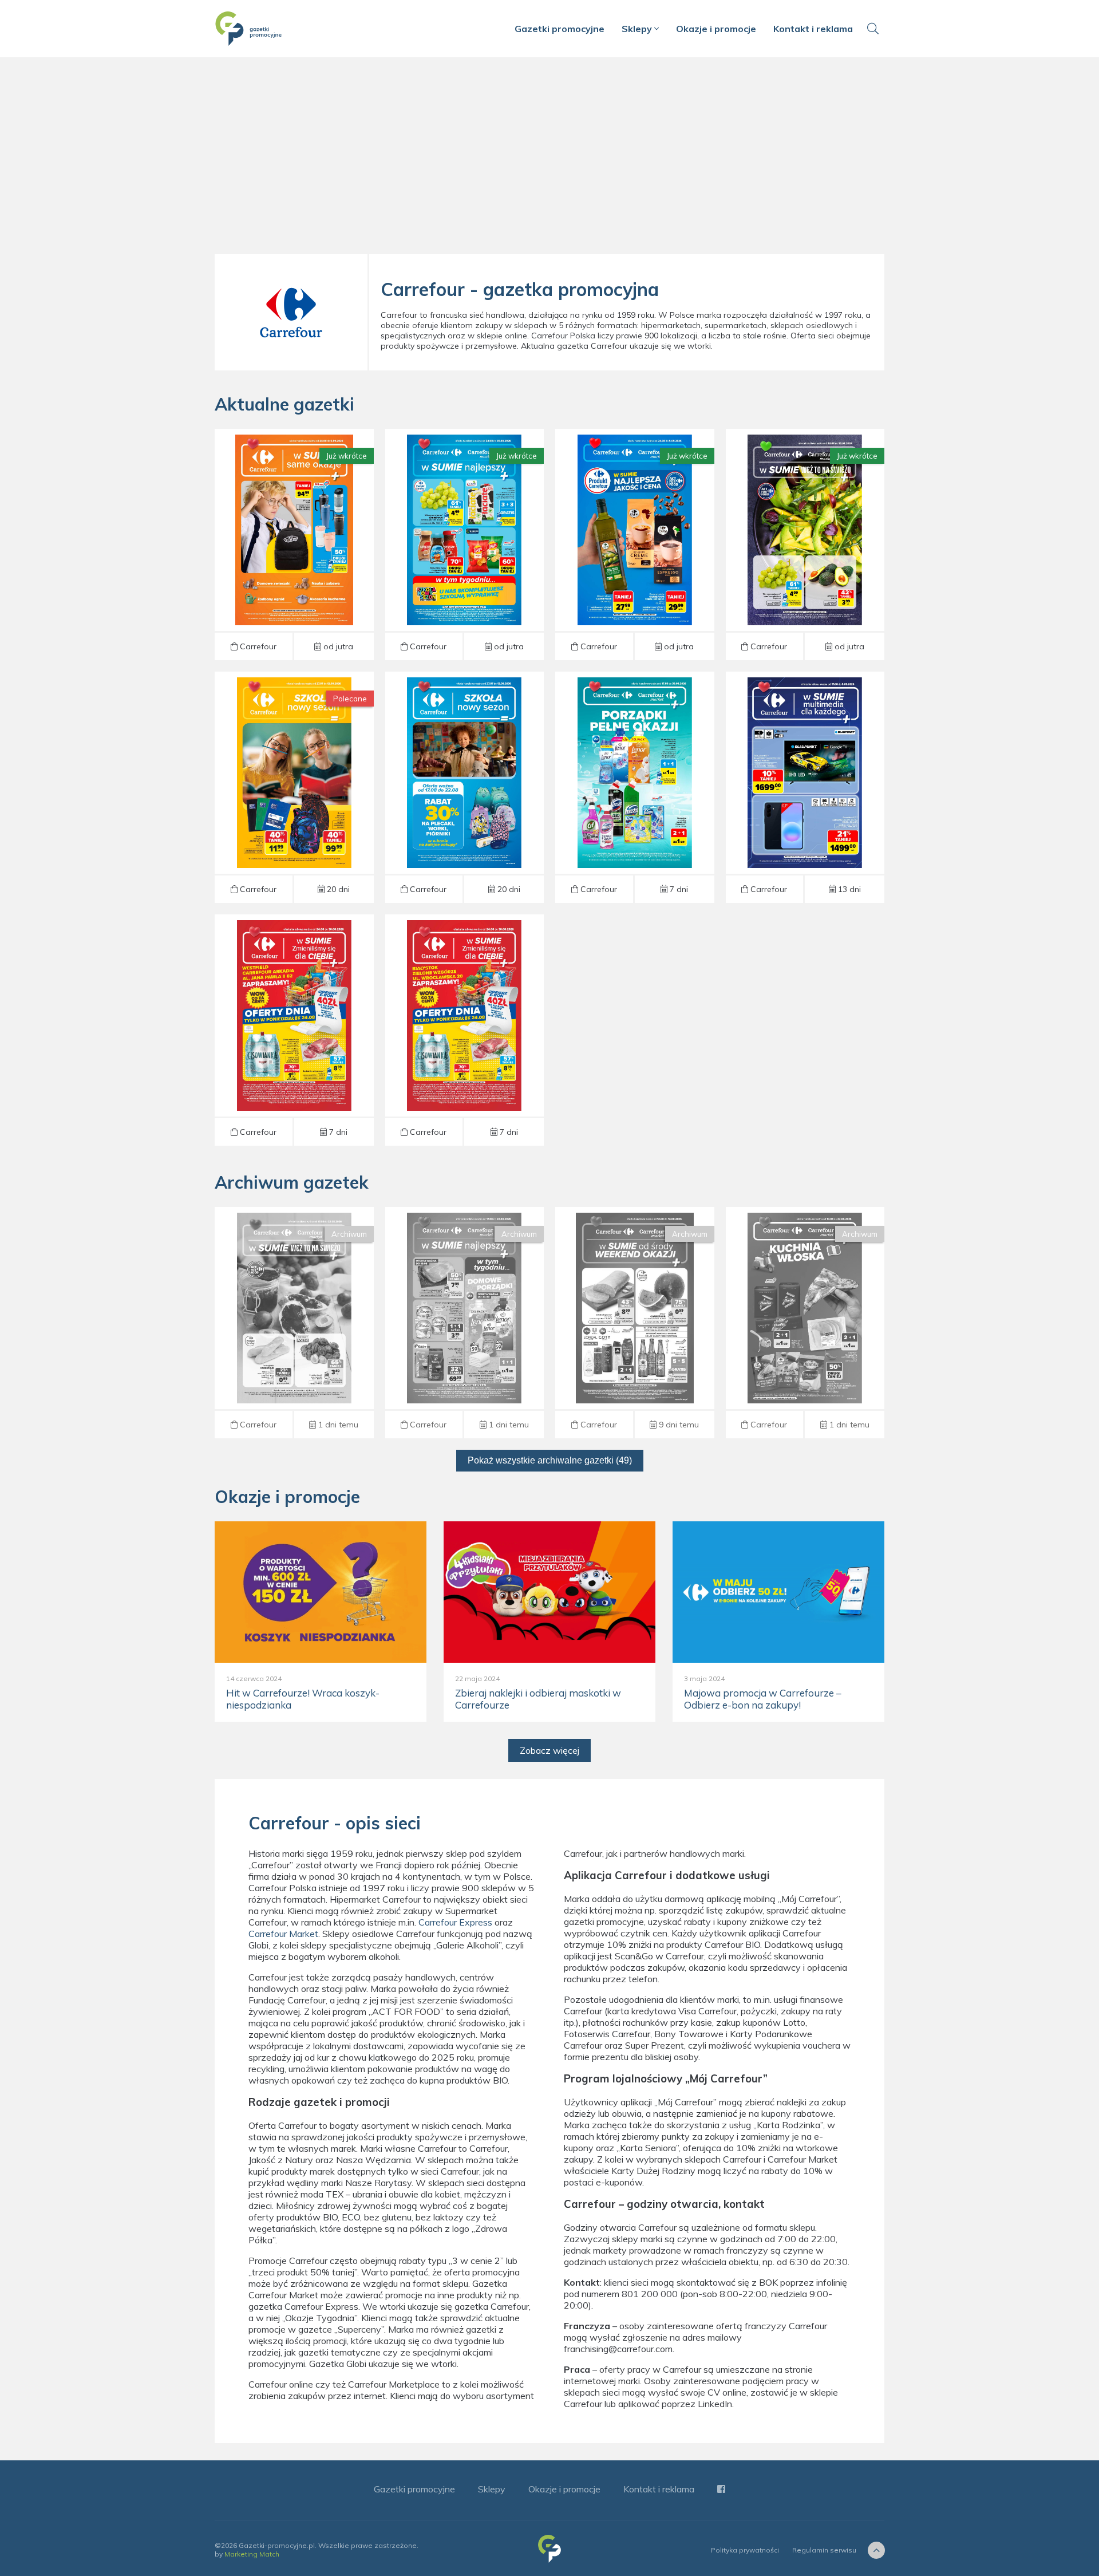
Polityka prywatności (745, 2550)
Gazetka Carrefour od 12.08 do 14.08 (635, 1323)
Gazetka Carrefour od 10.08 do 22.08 (805, 1323)
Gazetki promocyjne (560, 29)
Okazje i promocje (716, 29)
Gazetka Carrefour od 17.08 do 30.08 (635, 787)
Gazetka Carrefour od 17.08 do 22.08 (294, 1323)
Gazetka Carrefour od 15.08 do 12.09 (464, 787)
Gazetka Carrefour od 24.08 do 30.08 (464, 545)
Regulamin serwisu (824, 2550)
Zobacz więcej (549, 1750)
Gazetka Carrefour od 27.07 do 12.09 (294, 787)
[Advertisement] (549, 160)
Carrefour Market (283, 1934)
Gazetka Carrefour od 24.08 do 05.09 (294, 545)
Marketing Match (252, 2554)
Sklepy (638, 29)
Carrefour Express (455, 1922)
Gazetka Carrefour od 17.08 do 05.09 (805, 787)
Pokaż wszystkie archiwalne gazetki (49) (550, 1460)
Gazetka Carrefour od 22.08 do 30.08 (294, 1030)
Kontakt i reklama (813, 29)
